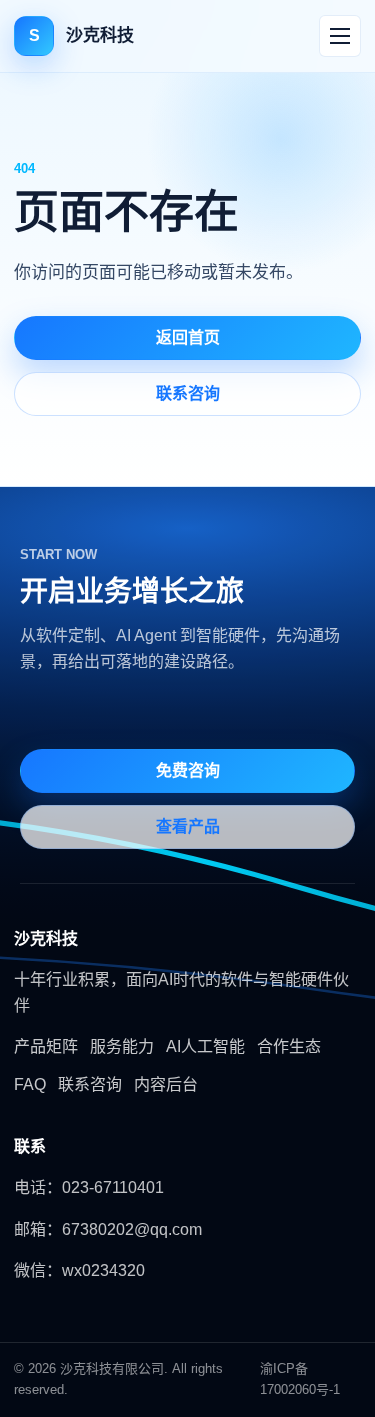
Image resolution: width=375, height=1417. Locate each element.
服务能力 (122, 1046)
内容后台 (166, 1084)
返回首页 (188, 337)
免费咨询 (188, 770)
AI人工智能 (205, 1046)
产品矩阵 (46, 1046)
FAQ (30, 1084)
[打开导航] (340, 36)
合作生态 (289, 1046)
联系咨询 (188, 393)
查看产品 (188, 826)
